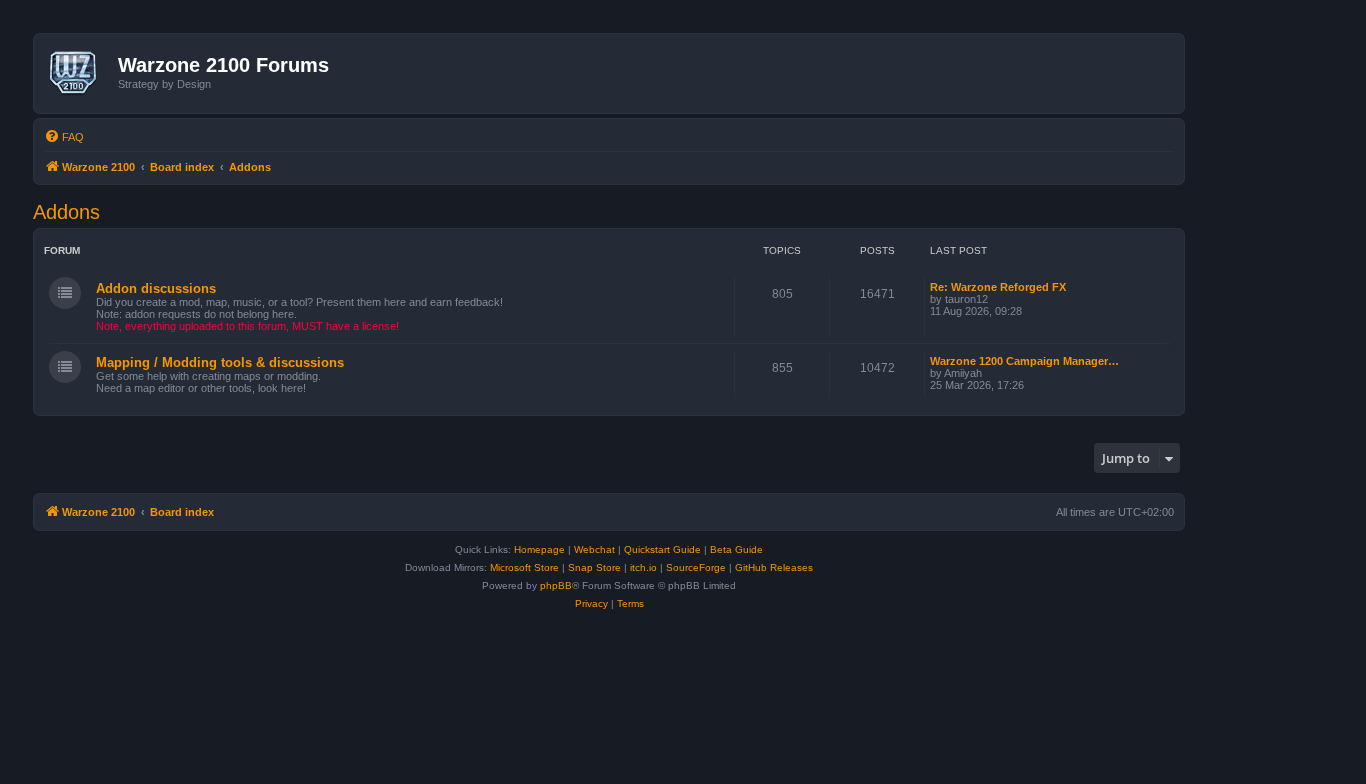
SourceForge (696, 567)
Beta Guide (736, 549)
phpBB (556, 585)
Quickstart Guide (662, 549)
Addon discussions (156, 288)
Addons (66, 212)
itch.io (643, 567)
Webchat (594, 549)
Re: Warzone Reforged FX (998, 287)
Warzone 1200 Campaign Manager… (1024, 361)
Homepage (539, 549)
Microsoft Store (524, 567)
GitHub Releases (774, 567)
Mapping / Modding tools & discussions (220, 362)
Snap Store (594, 567)
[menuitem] (64, 137)
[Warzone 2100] (78, 73)
